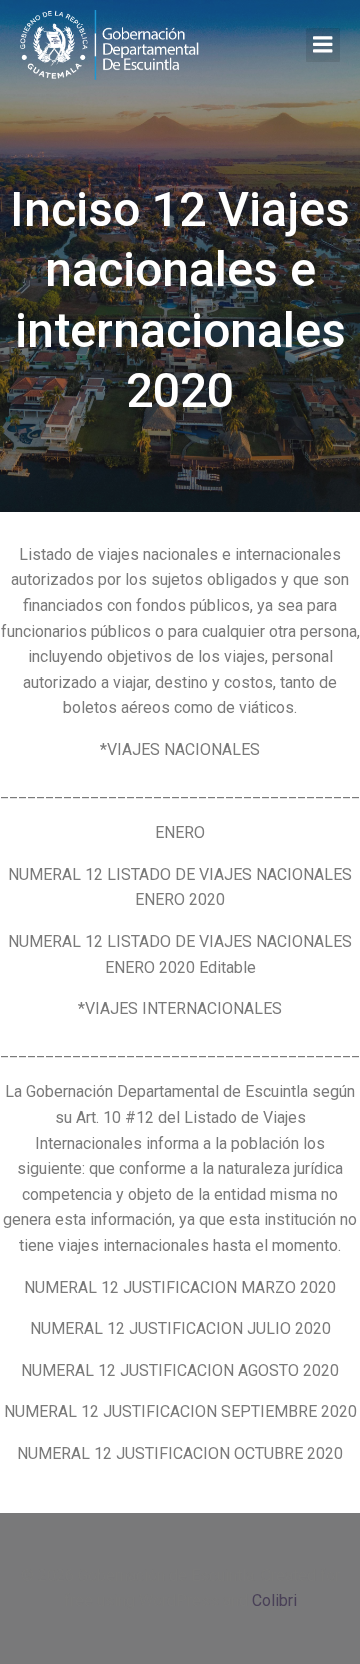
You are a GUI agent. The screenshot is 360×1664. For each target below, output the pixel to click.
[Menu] (323, 45)
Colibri (274, 1600)
